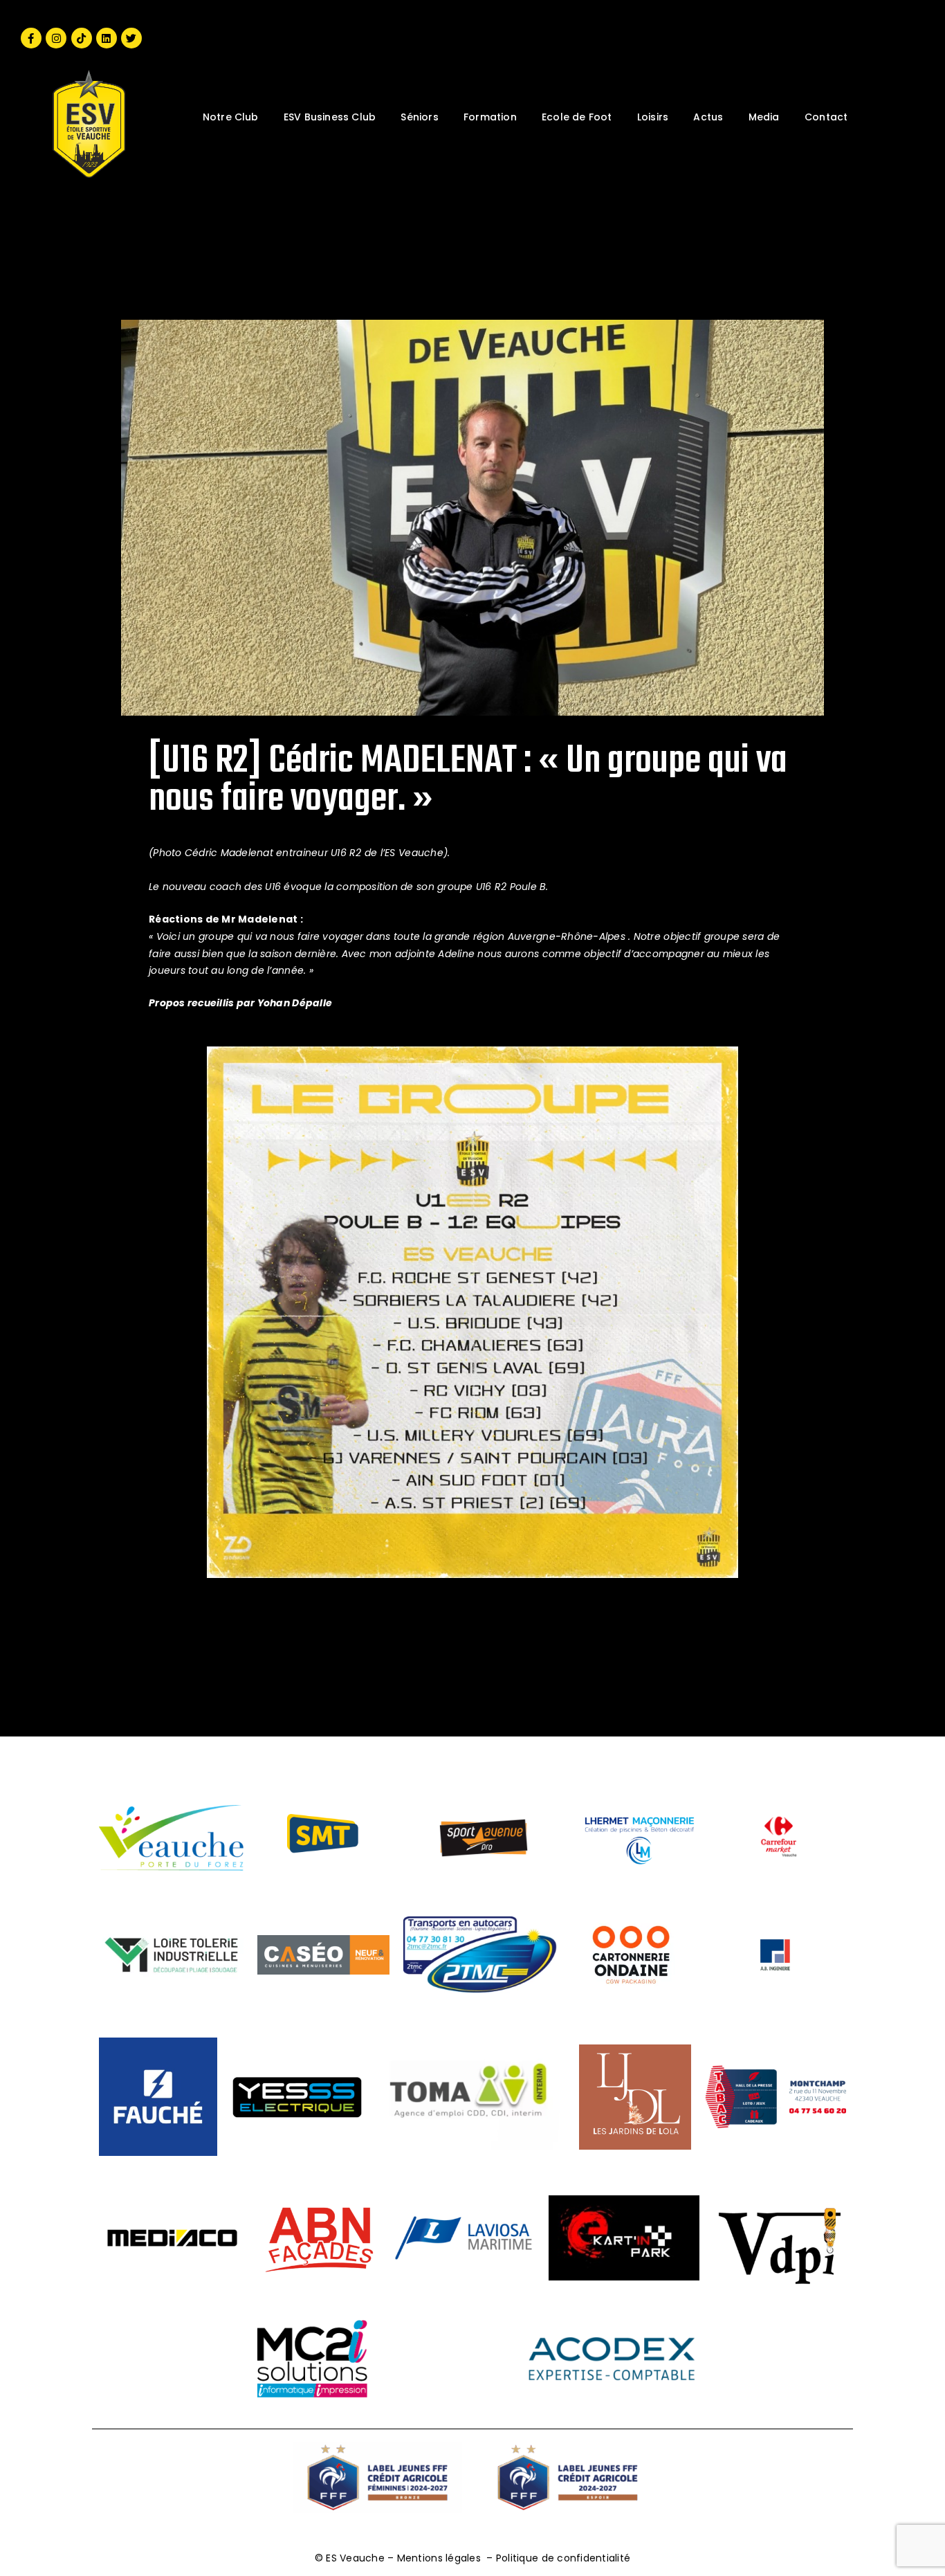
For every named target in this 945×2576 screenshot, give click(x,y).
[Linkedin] (107, 38)
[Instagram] (56, 38)
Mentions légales (439, 2558)
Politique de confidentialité (563, 2558)
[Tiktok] (82, 38)
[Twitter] (131, 38)
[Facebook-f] (31, 38)
